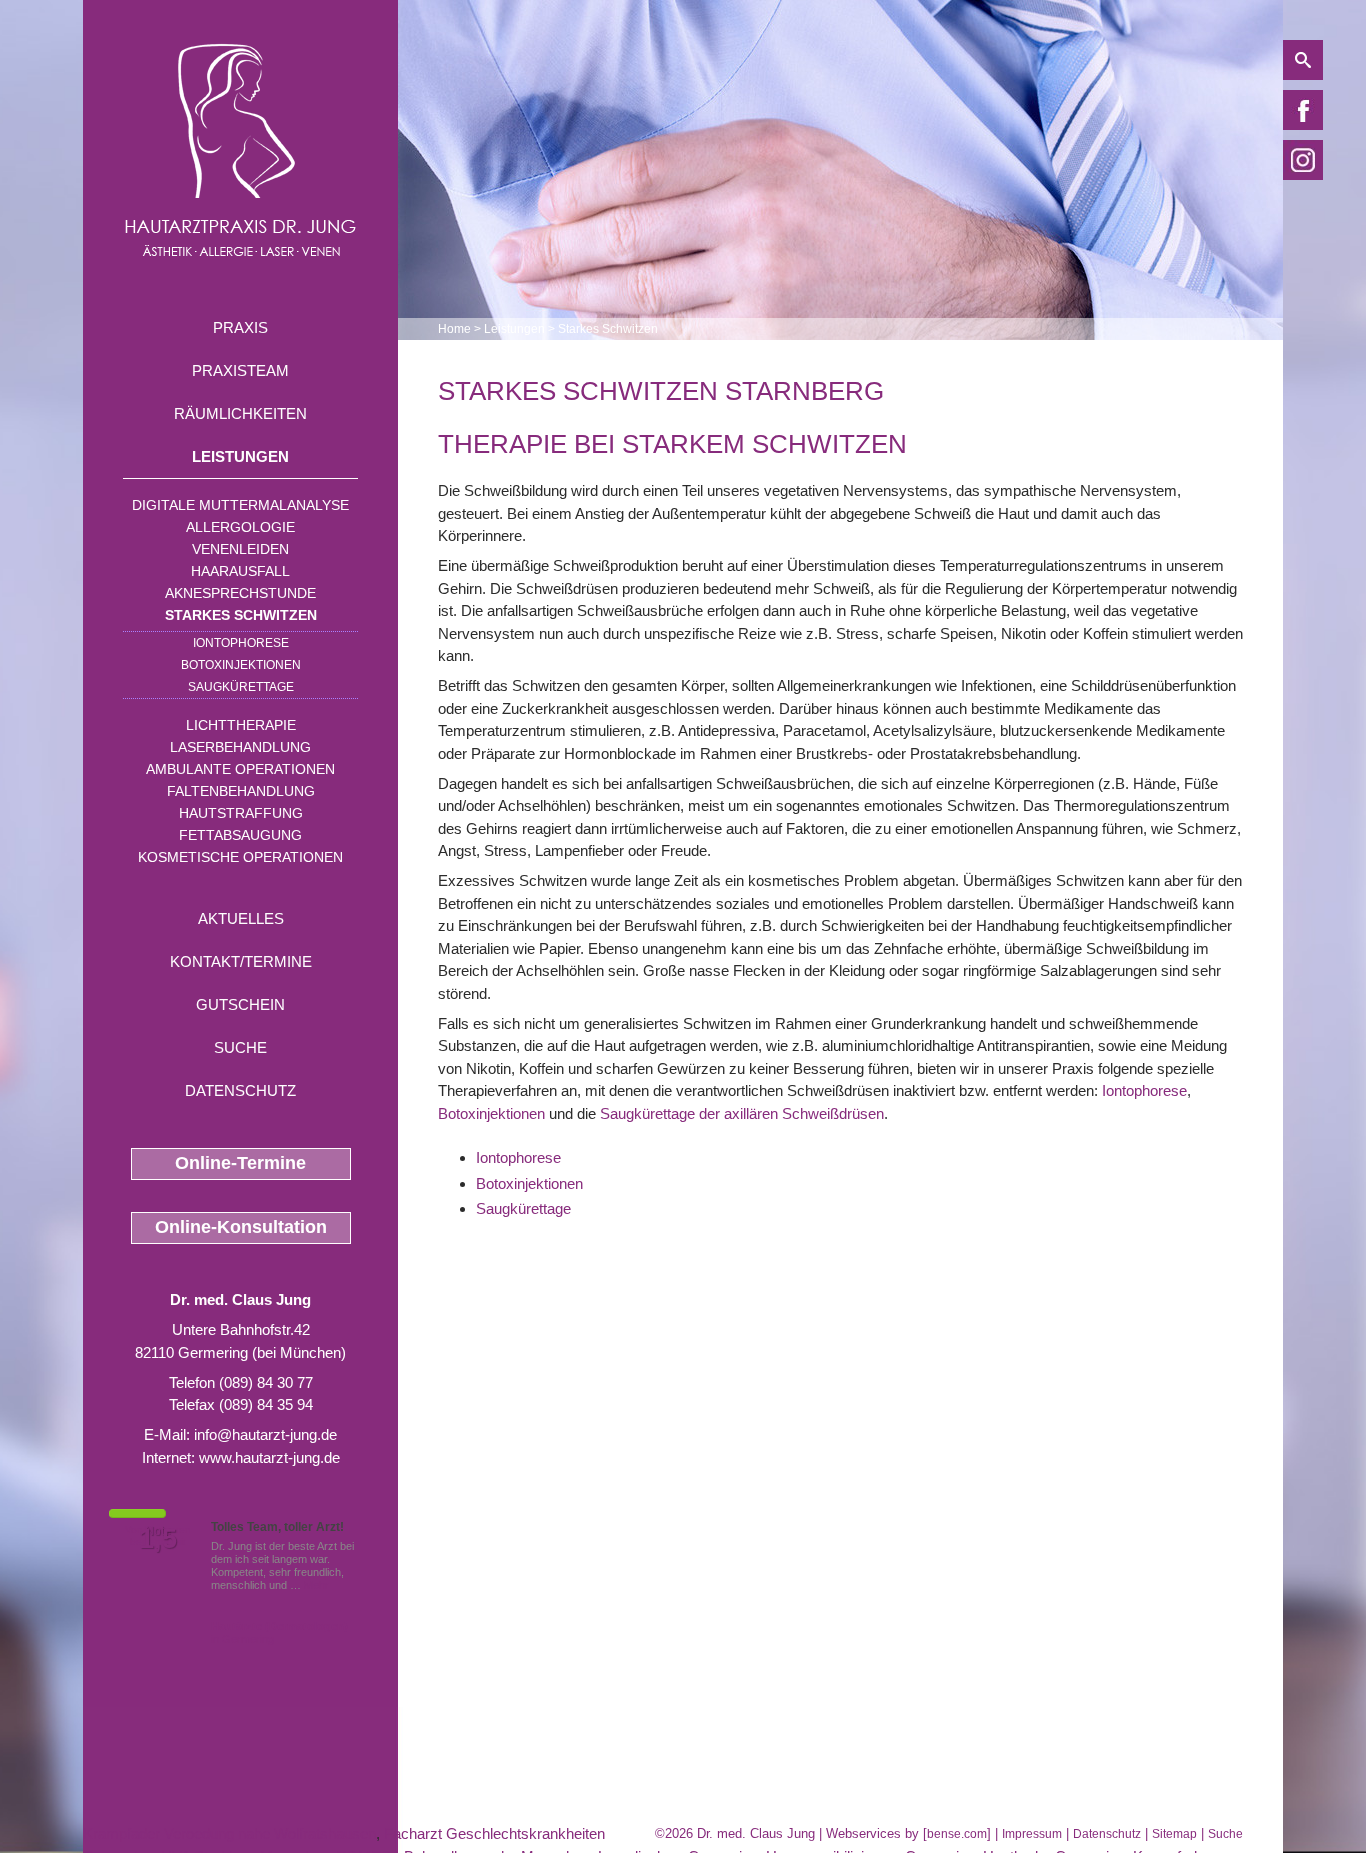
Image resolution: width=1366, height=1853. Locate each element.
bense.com (957, 1834)
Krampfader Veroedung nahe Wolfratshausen (229, 1833)
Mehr (316, 1585)
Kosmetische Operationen (240, 857)
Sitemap (1174, 1834)
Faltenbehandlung (241, 791)
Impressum (1032, 1834)
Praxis (240, 327)
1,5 (158, 1539)
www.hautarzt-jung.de (269, 1457)
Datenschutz (240, 1090)
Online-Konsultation (241, 1227)
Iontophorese (241, 643)
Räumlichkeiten (240, 413)
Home (454, 329)
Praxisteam (240, 370)
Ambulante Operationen (240, 769)
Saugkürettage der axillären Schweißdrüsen (742, 1113)
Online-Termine (240, 1163)
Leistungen (240, 456)
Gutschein (240, 1004)
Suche (240, 1047)
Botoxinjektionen (241, 665)
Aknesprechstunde (240, 593)
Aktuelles (241, 918)
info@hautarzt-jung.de (265, 1434)
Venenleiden (240, 549)
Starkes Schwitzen (241, 615)
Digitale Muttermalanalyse (240, 505)
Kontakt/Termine (241, 961)
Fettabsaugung (240, 835)
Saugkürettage (241, 687)
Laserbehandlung (240, 747)
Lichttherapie (241, 725)
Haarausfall (240, 571)
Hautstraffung (241, 813)
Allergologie (240, 527)
